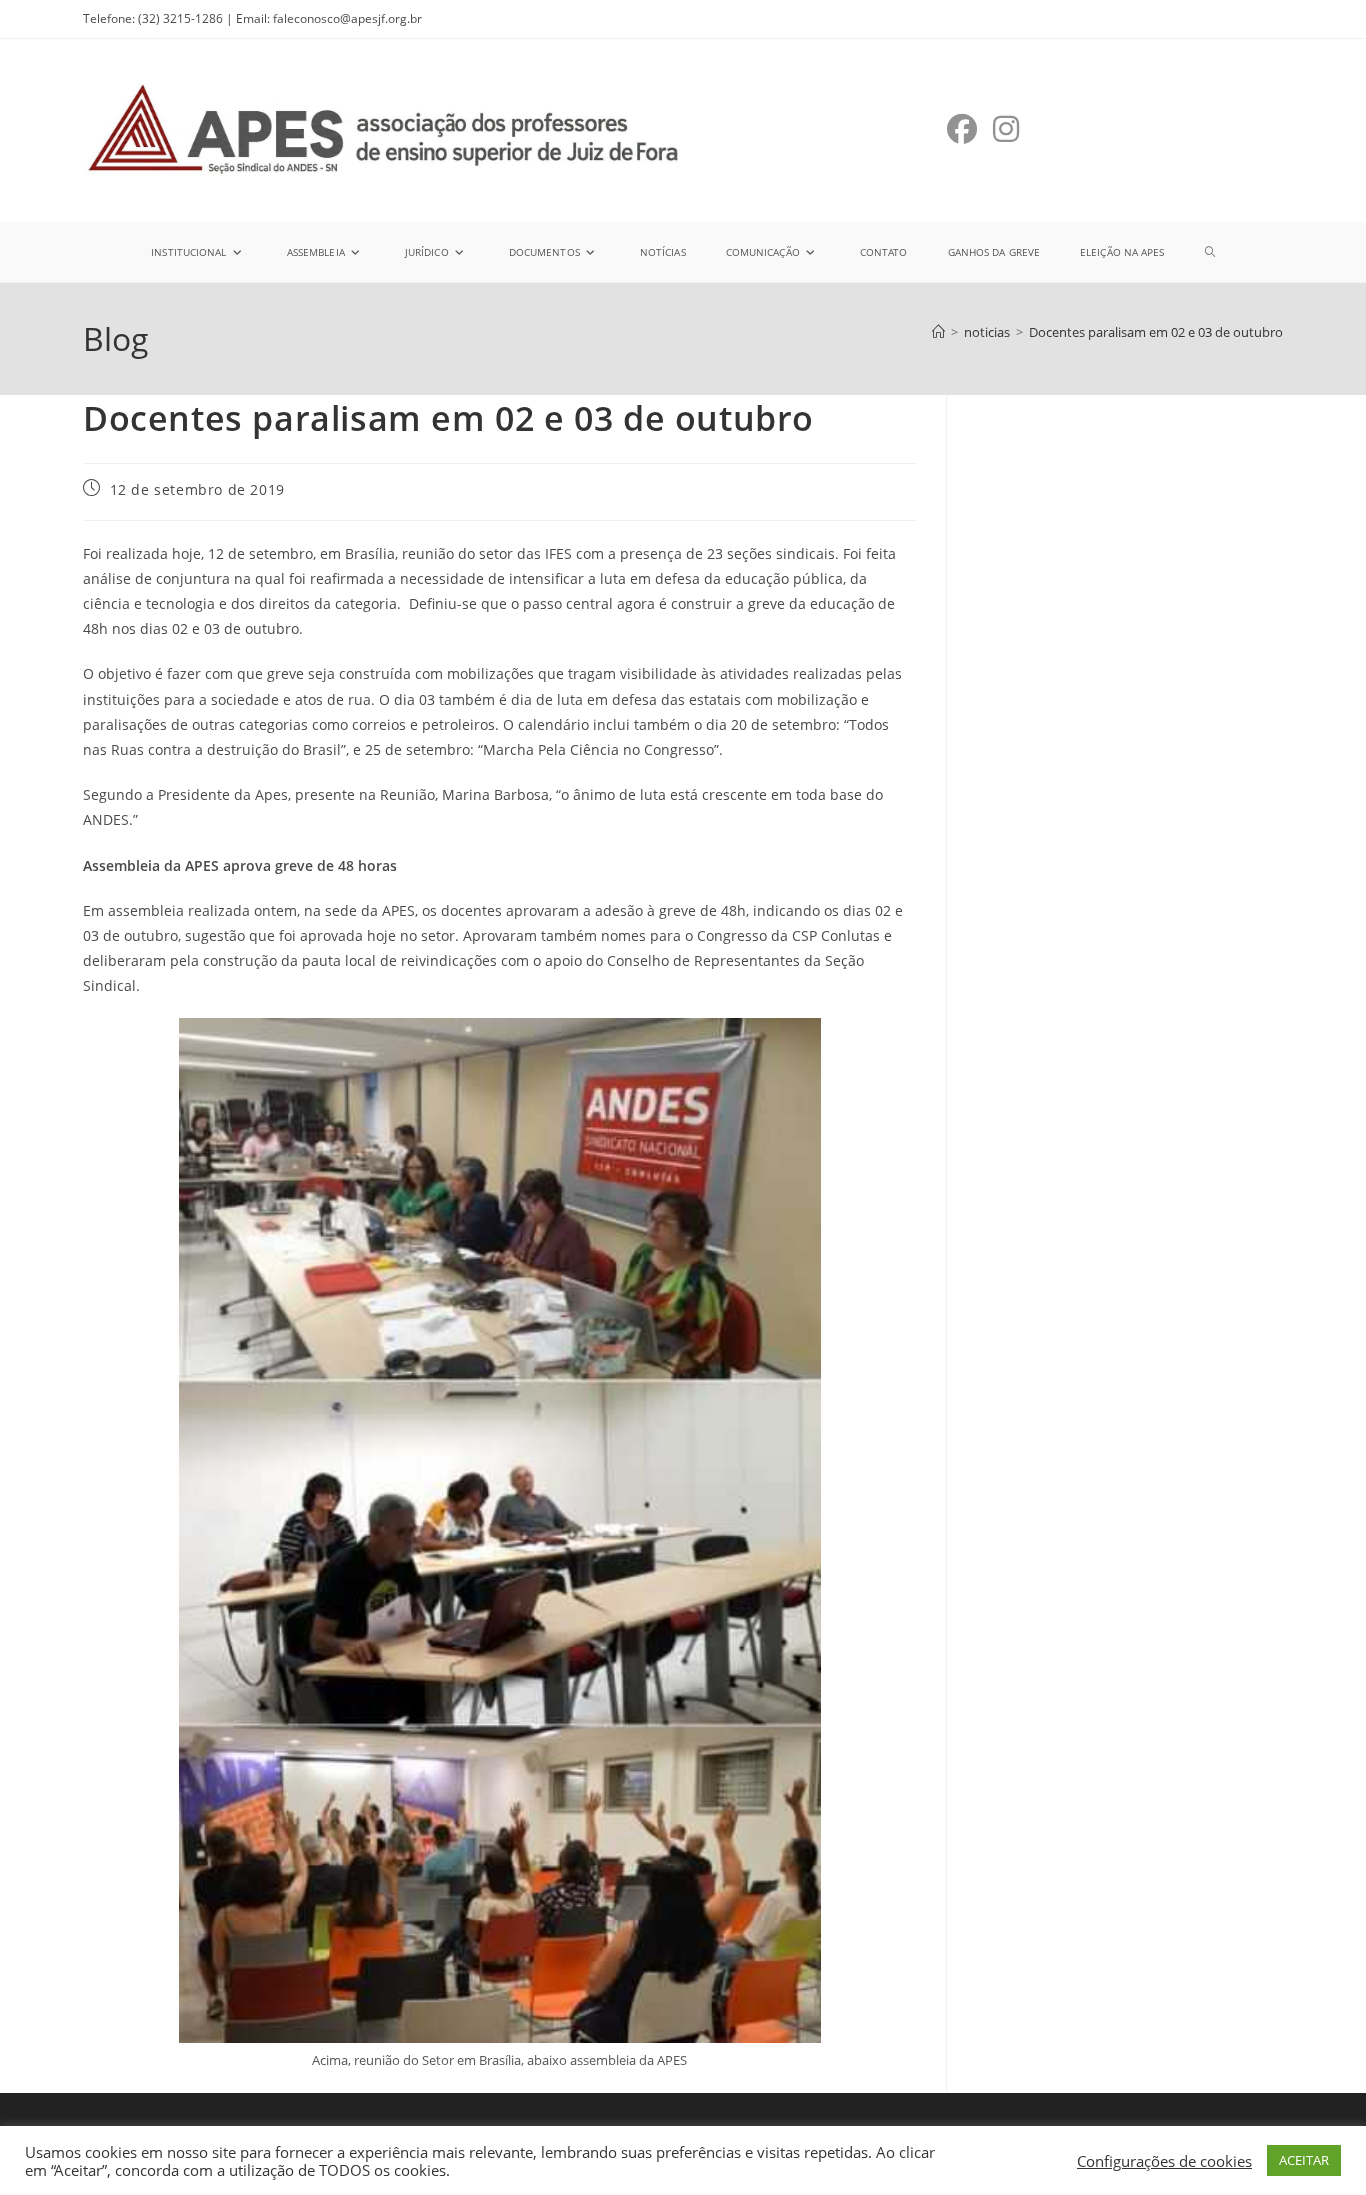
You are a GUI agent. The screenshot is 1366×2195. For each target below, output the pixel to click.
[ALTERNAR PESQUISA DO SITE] (1210, 252)
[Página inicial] (938, 332)
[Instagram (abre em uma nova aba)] (1006, 129)
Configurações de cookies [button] (1164, 2161)
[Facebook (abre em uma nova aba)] (962, 129)
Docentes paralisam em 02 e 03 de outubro (1156, 332)
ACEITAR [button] (1304, 2160)
